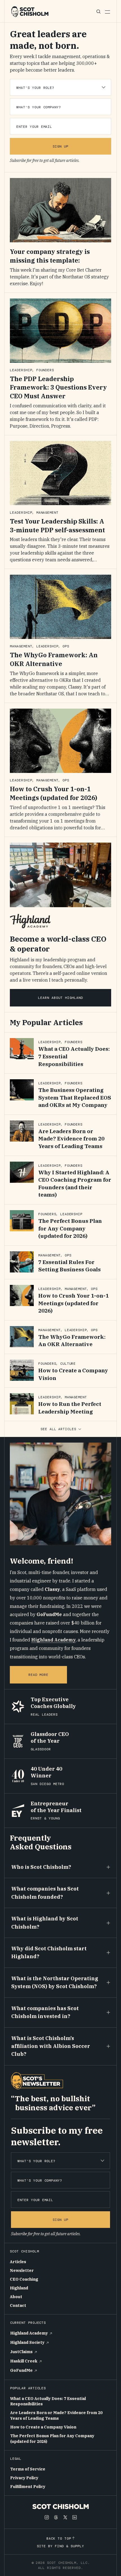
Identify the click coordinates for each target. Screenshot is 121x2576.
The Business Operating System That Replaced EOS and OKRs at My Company (75, 1097)
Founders (45, 370)
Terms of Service (28, 2469)
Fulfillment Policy (28, 2487)
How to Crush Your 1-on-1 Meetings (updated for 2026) (53, 793)
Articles (18, 2262)
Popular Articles (28, 2388)
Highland (19, 2288)
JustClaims (21, 2352)
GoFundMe (21, 2370)
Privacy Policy (24, 2478)
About (16, 2297)
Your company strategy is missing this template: (50, 256)
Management (48, 513)
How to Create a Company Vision (73, 1374)
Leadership (21, 370)
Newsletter (22, 2271)
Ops (66, 646)
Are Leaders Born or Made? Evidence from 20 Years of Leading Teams (71, 1139)
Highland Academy (53, 1640)
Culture (68, 1364)
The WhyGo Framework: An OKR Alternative (54, 659)
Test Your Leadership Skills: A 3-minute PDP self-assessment (57, 526)
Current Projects (28, 2323)
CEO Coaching (24, 2279)
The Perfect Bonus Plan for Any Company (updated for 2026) (70, 1228)
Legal (16, 2459)
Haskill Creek (24, 2361)
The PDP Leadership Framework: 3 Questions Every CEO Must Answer (58, 387)
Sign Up (60, 146)
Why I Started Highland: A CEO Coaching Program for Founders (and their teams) (75, 1184)
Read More (39, 1675)
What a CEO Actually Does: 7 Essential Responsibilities (48, 2401)
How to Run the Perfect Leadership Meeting (70, 1408)
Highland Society (27, 2342)
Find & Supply (69, 2546)
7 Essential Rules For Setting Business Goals (70, 1266)
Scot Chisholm (24, 2251)
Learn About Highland (60, 998)
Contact (18, 2305)
